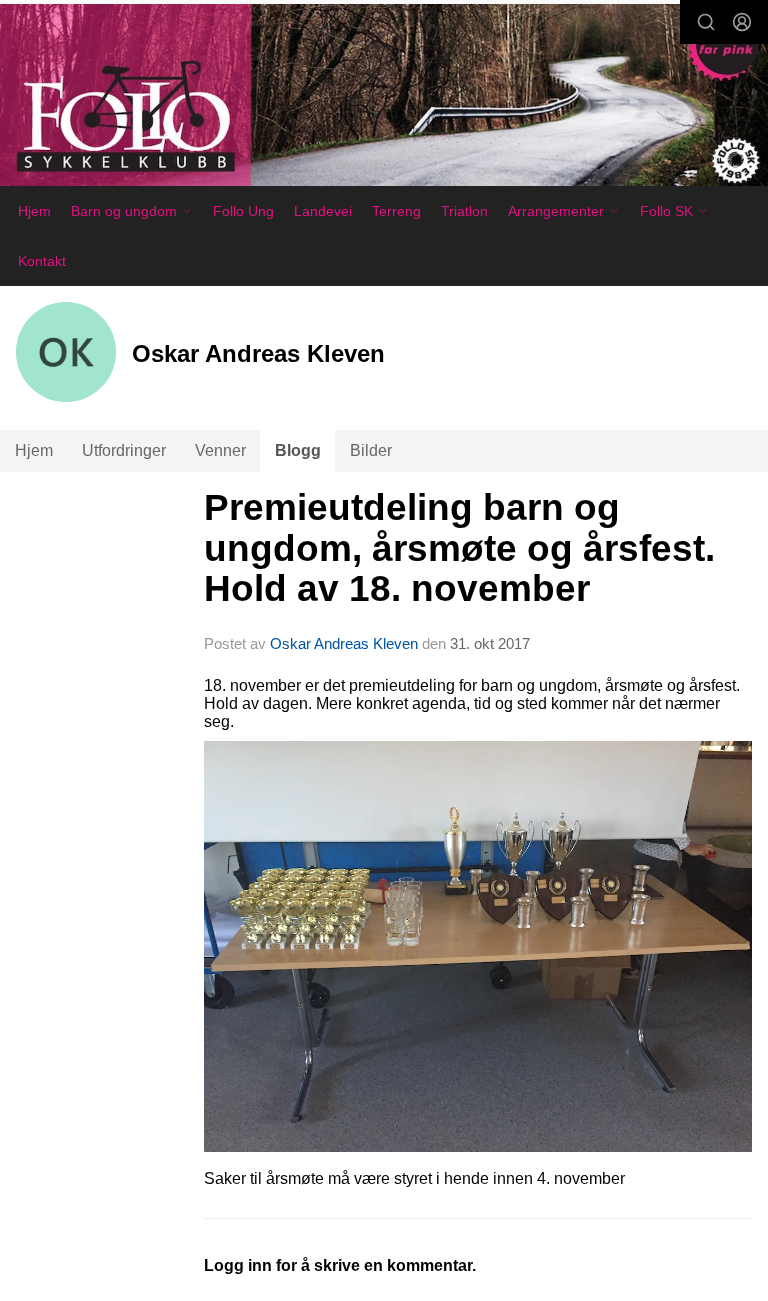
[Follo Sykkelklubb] (384, 98)
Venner (220, 450)
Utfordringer (124, 450)
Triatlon (464, 211)
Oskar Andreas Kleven (344, 643)
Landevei (323, 211)
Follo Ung (243, 211)
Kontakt (42, 261)
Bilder (371, 450)
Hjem (34, 211)
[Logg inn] (742, 22)
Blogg (298, 450)
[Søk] (706, 22)
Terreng (396, 211)
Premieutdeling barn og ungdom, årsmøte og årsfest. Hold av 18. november (459, 548)
